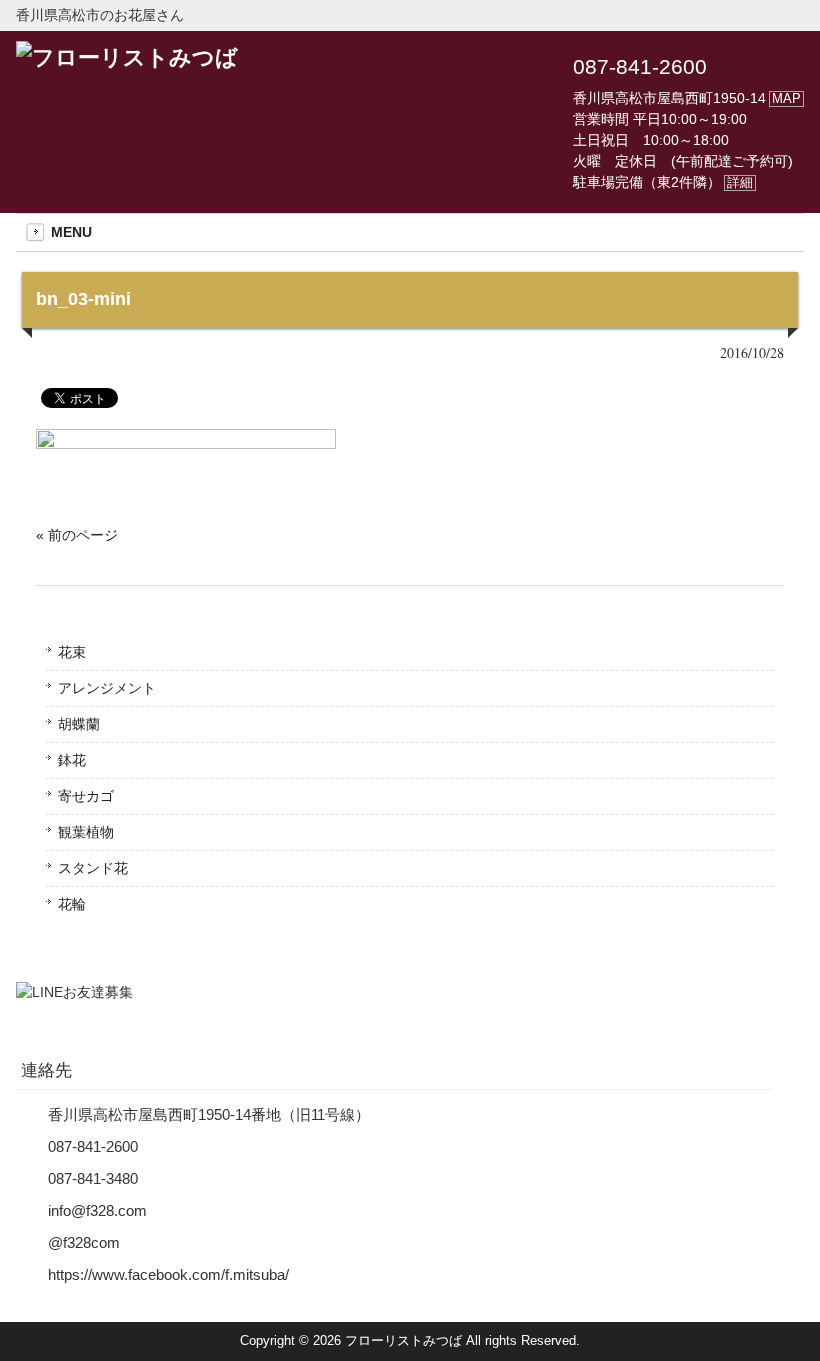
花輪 (72, 904)
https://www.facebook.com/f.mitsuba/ (168, 1274)
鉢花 (72, 760)
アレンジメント (107, 688)
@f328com (84, 1242)
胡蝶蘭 (79, 724)
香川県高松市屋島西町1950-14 (687, 98)
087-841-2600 (640, 66)
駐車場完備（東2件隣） (663, 182)
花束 (72, 652)
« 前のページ (77, 535)
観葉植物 (86, 832)
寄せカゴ (86, 796)
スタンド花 (93, 868)
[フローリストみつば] (127, 57)
